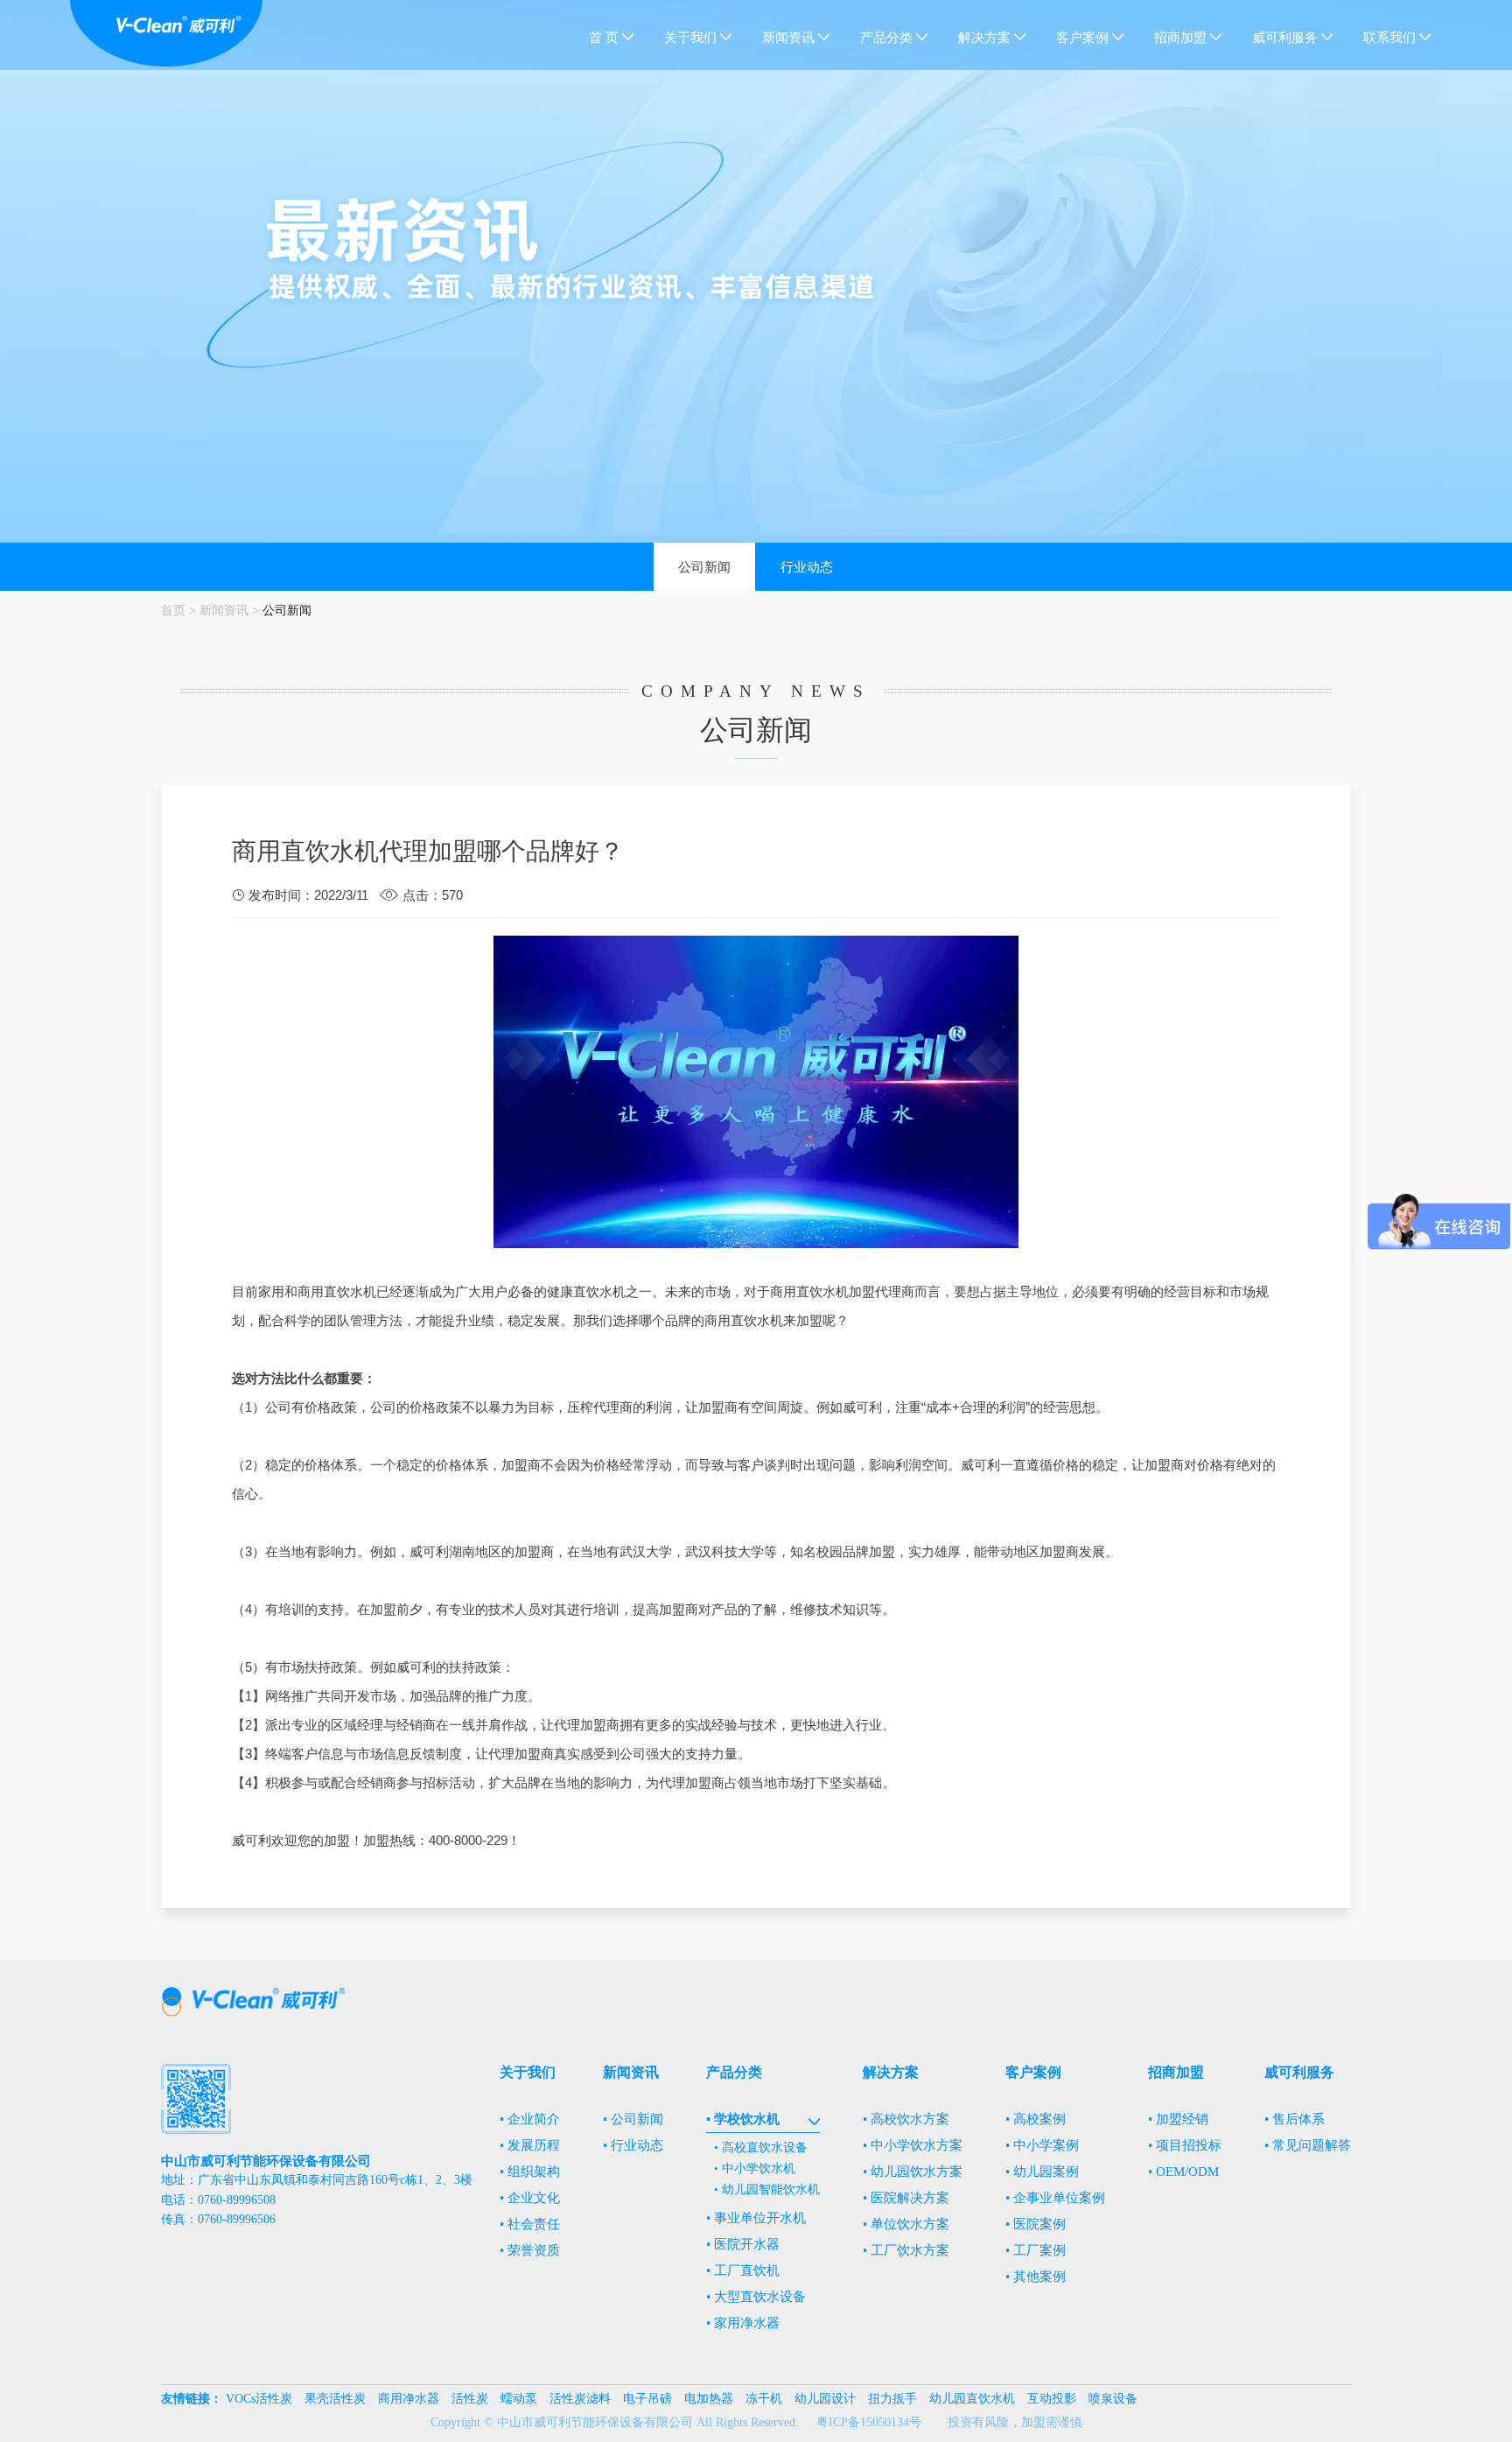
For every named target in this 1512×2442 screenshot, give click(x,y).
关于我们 (690, 38)
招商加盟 (1180, 38)
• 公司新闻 (633, 2119)
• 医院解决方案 (906, 2198)
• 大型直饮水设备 (756, 2297)
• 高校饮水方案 (906, 2119)
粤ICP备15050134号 (869, 2422)
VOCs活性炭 (259, 2399)
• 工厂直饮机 (743, 2270)
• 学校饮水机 (743, 2119)
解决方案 (984, 38)
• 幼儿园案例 (1042, 2172)
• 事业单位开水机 (756, 2218)
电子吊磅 (647, 2399)
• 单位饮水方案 (906, 2224)
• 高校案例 (1036, 2119)
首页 (173, 610)
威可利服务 (1285, 38)
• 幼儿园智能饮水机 (767, 2189)
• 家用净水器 (743, 2323)
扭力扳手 (892, 2399)
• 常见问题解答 (1308, 2145)
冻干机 (764, 2399)
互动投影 (1052, 2399)
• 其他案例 (1036, 2277)
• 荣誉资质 (530, 2250)
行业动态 (807, 567)
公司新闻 (704, 567)
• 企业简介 (530, 2119)
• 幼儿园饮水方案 (913, 2172)
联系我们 (1389, 38)
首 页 (604, 38)
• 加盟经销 (1178, 2119)
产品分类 (886, 38)
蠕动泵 (519, 2399)
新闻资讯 (788, 38)
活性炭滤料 (580, 2399)
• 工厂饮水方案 (906, 2250)
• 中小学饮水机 (755, 2168)
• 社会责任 (530, 2224)
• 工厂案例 (1036, 2250)
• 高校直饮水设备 (761, 2147)
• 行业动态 (633, 2145)
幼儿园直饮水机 (972, 2399)
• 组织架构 (530, 2172)
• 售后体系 (1295, 2119)
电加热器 (709, 2399)
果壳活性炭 (335, 2399)
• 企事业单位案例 (1055, 2198)
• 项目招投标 (1185, 2145)
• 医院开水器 (743, 2244)
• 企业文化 (530, 2198)
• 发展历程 (530, 2145)
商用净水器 (409, 2399)
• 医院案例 (1036, 2224)
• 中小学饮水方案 (913, 2145)
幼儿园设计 (825, 2399)
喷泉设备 (1113, 2399)
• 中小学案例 (1042, 2145)
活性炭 (470, 2399)
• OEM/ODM (1183, 2172)
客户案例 (1082, 38)
